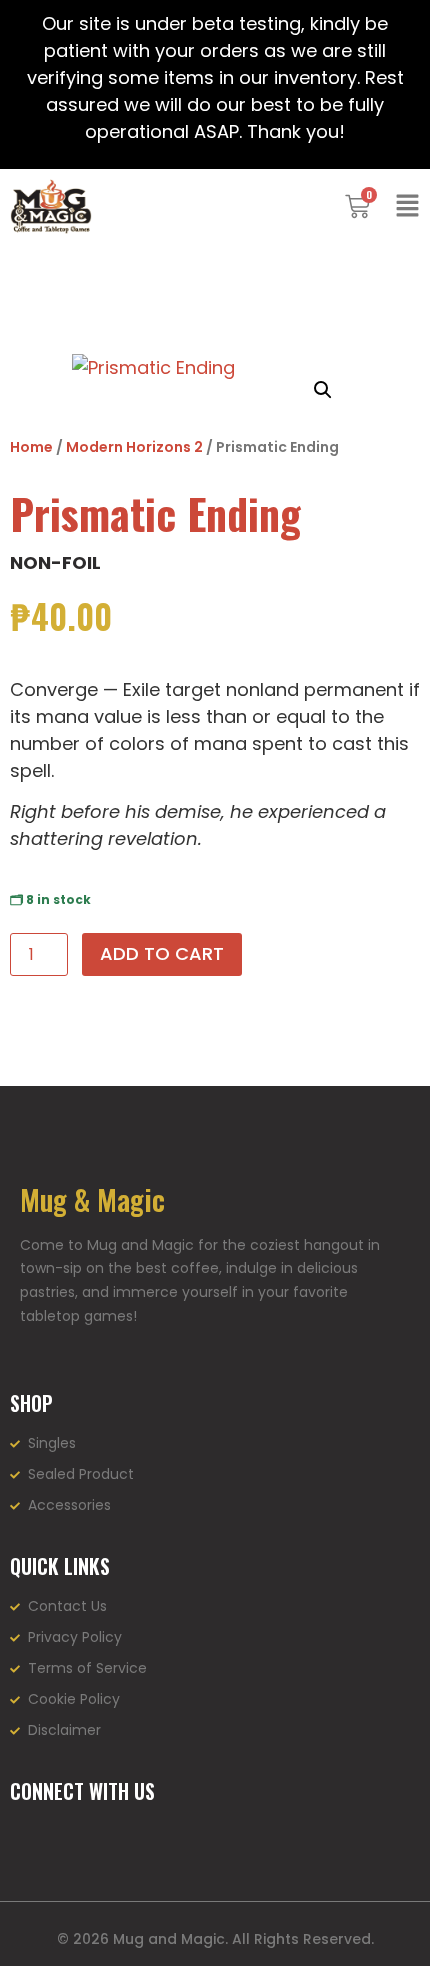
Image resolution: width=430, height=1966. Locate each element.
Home (31, 447)
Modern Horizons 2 (134, 447)
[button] (323, 390)
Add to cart (162, 953)
